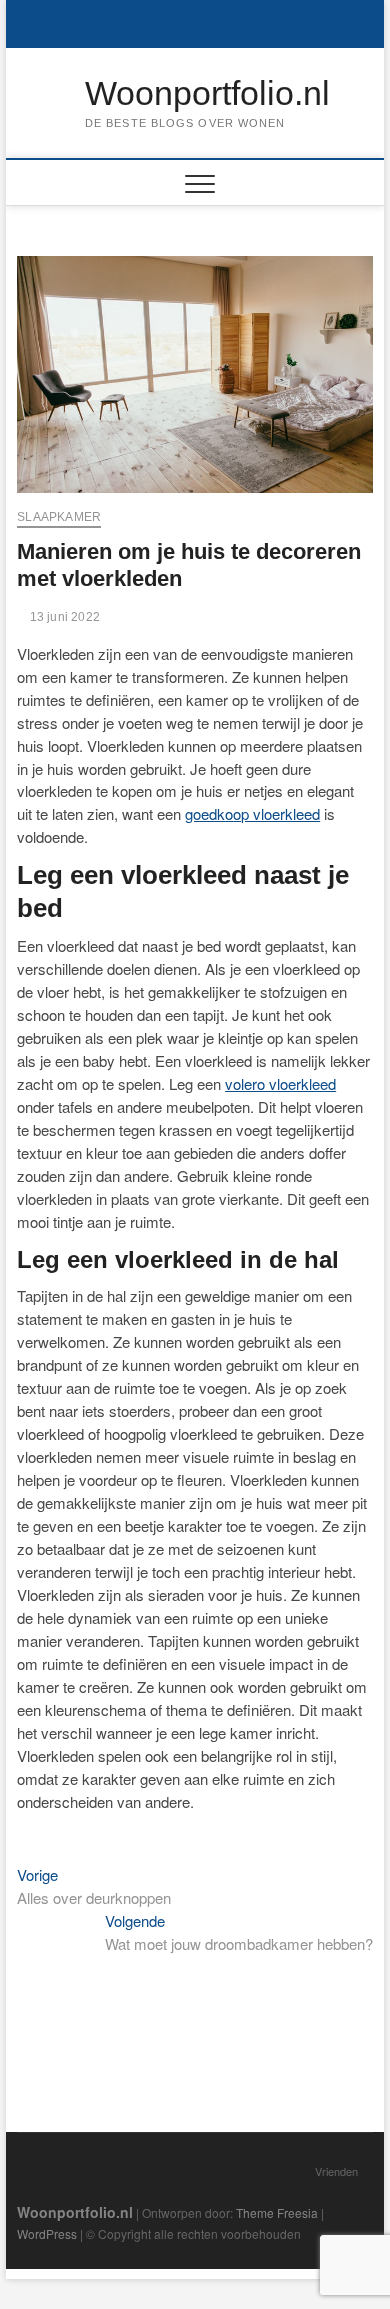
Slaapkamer (59, 517)
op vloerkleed (276, 813)
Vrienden (336, 2171)
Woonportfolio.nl (207, 93)
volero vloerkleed (280, 1083)
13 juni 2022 (63, 617)
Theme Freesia (277, 2212)
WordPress (47, 2233)
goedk (205, 813)
